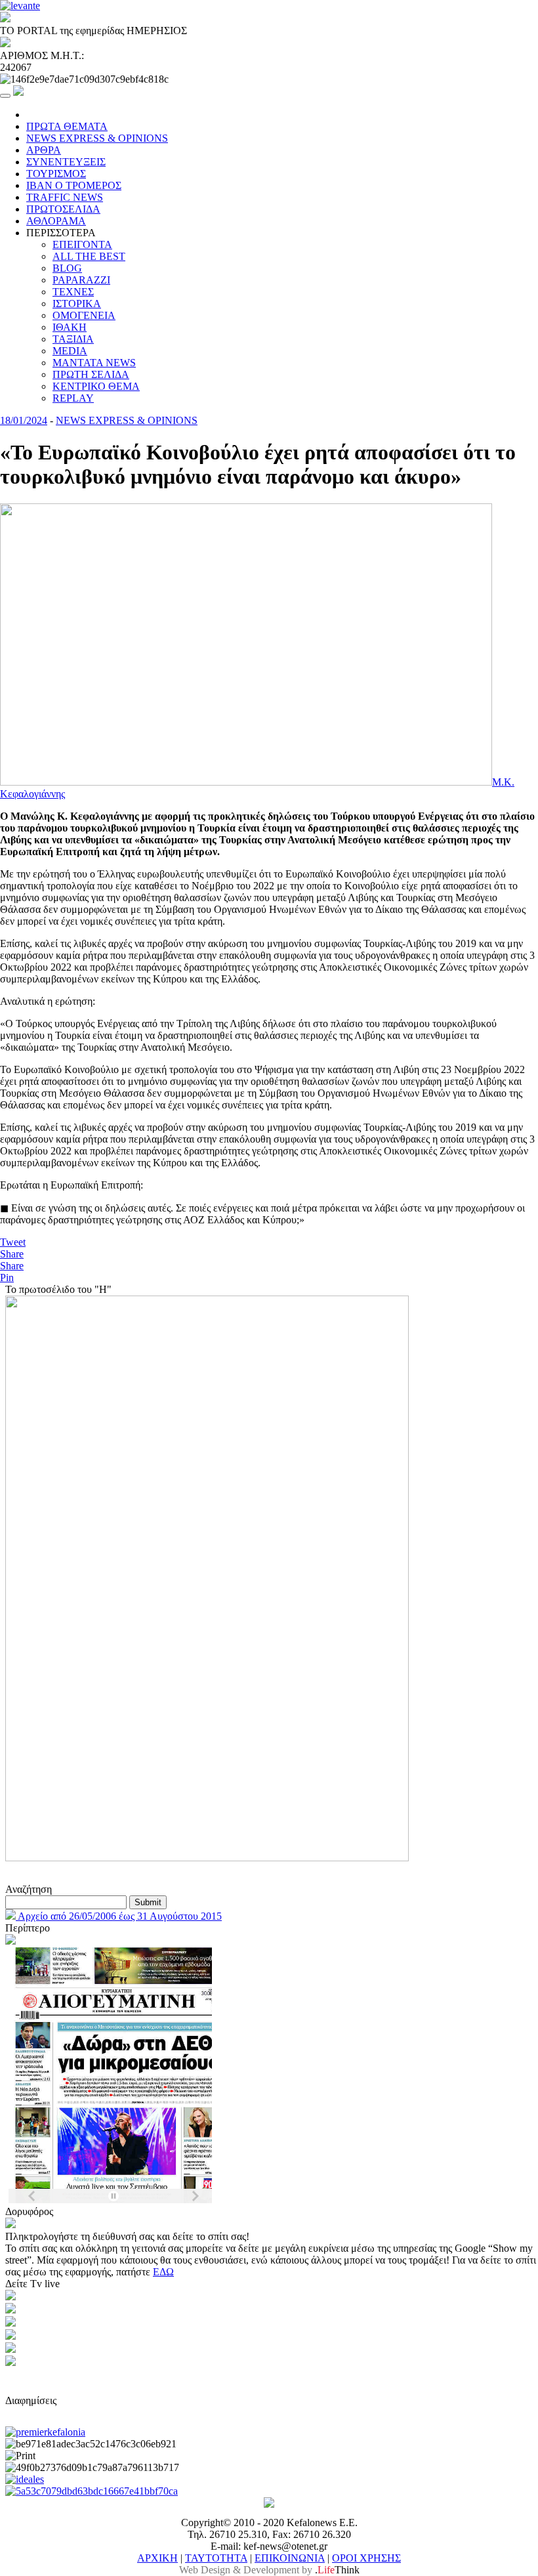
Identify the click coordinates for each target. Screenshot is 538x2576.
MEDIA (70, 351)
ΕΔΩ (163, 2272)
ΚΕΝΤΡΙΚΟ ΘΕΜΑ (96, 386)
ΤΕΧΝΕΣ (73, 292)
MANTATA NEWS (94, 363)
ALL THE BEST (89, 256)
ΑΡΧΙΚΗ (157, 2558)
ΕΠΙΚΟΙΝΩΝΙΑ (290, 2558)
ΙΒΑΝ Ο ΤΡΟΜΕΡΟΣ (74, 185)
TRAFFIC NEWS (65, 197)
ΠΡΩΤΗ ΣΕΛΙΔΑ (91, 374)
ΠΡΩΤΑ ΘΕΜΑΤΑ (67, 126)
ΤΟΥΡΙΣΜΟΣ (56, 174)
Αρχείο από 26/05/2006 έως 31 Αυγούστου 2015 (119, 1916)
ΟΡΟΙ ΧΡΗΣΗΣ (366, 2558)
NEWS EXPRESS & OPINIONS (97, 138)
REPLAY (73, 398)
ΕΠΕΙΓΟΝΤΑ (82, 244)
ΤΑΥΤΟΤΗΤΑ (216, 2558)
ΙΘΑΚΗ (70, 327)
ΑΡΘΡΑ (44, 150)
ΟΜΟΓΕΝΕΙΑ (84, 315)
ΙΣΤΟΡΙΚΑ (77, 304)
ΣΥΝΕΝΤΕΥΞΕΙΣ (66, 162)
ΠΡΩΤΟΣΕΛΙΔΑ (63, 209)
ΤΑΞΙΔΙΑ (73, 339)
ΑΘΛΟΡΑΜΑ (56, 221)
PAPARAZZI (81, 280)
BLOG (67, 268)
